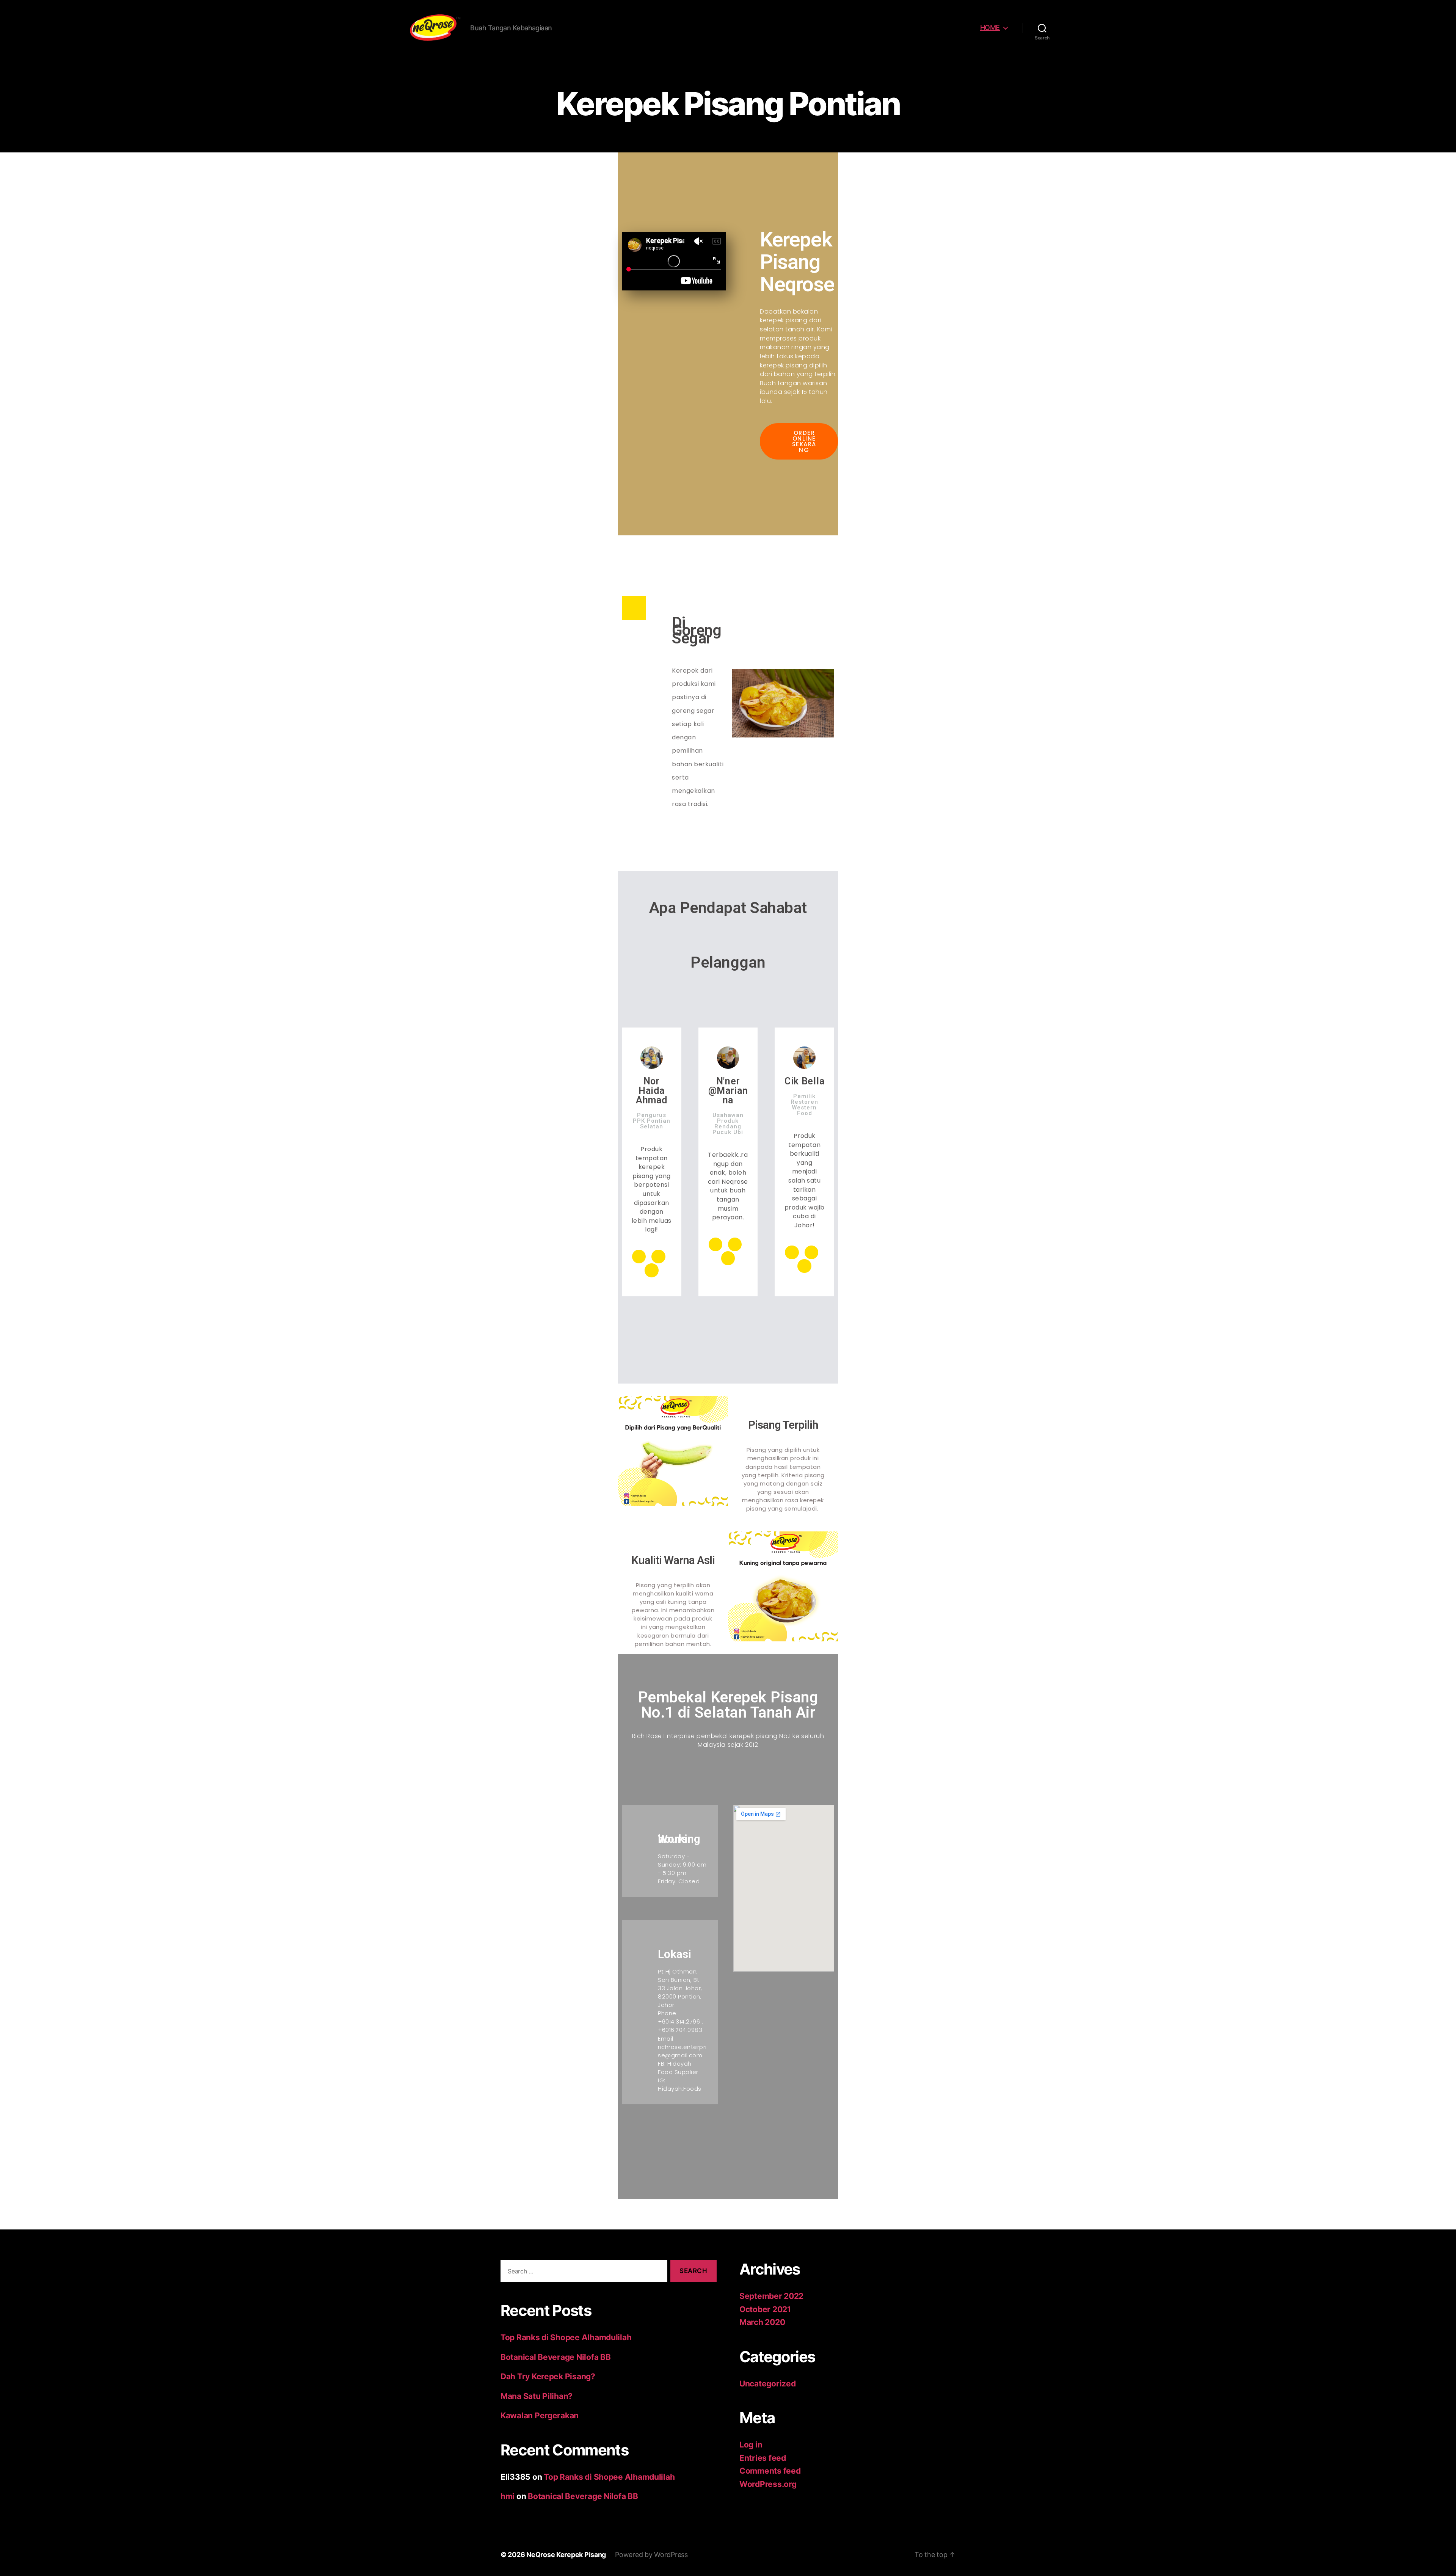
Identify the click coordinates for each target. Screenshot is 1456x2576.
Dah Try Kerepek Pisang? (548, 2376)
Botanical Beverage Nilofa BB (555, 2357)
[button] (799, 441)
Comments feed (770, 2471)
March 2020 (762, 2322)
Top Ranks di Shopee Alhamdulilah (566, 2337)
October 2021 (765, 2309)
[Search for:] (582, 2272)
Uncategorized (768, 2384)
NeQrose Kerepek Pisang (566, 2555)
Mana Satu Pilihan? (537, 2396)
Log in (751, 2445)
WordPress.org (768, 2484)
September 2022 (771, 2296)
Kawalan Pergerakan (540, 2415)
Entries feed (763, 2458)
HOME (990, 27)
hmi (508, 2496)
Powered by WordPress (651, 2555)
